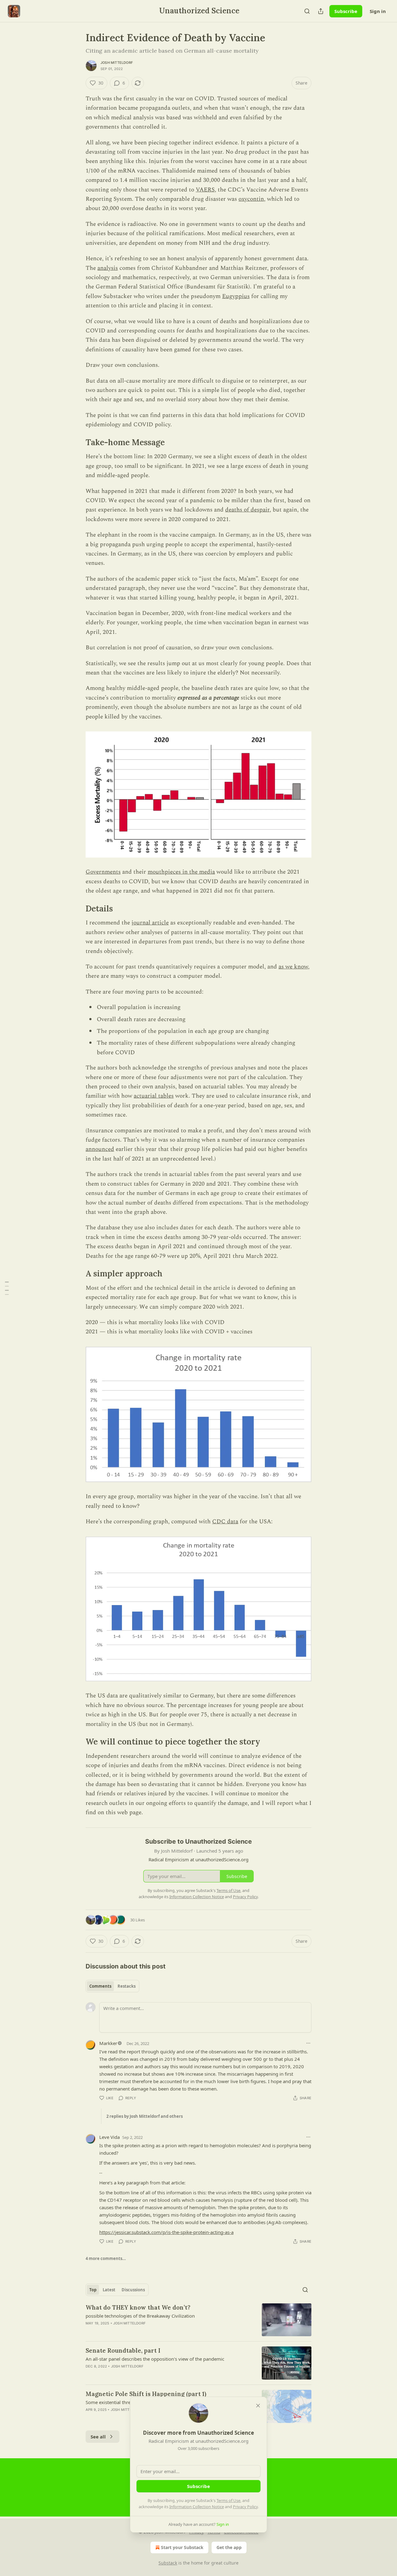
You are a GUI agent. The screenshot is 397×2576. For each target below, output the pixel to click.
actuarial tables (154, 1096)
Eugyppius (236, 296)
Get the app (229, 2547)
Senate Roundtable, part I (123, 2350)
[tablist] (112, 1986)
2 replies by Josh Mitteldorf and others (145, 2116)
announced (100, 1149)
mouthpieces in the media (181, 872)
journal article (150, 923)
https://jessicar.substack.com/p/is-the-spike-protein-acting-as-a (166, 2232)
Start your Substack (182, 2547)
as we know (293, 967)
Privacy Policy (245, 2507)
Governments (103, 872)
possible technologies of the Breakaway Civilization (140, 2316)
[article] (198, 2320)
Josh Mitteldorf (117, 63)
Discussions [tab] (133, 2290)
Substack (168, 2563)
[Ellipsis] (308, 2043)
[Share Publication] (321, 11)
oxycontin (251, 199)
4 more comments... (106, 2258)
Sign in (378, 11)
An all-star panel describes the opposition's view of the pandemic (155, 2359)
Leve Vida (109, 2137)
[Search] (307, 11)
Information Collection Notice (197, 2507)
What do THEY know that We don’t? (138, 2307)
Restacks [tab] (127, 1986)
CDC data (225, 1522)
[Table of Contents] (7, 1288)
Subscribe (346, 11)
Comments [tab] (100, 1986)
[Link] (77, 442)
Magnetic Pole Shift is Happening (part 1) (146, 2394)
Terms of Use (228, 2500)
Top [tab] (93, 2290)
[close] (258, 2406)
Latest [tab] (109, 2290)
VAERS (205, 190)
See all (98, 2437)
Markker (108, 2043)
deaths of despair (247, 510)
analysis (108, 268)
